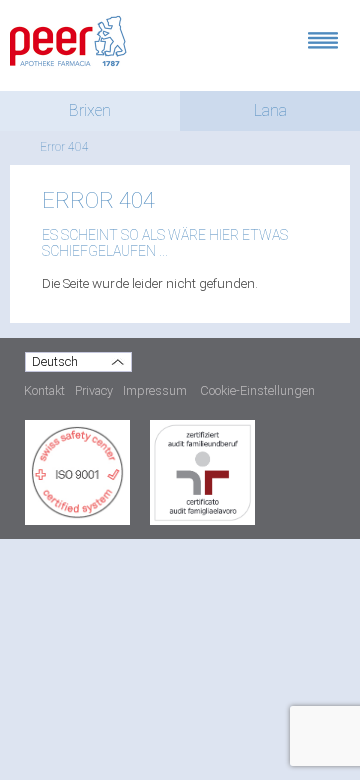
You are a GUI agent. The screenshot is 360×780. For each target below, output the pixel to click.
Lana (270, 110)
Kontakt (44, 390)
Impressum (155, 390)
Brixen (90, 110)
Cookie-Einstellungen (257, 390)
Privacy (94, 390)
